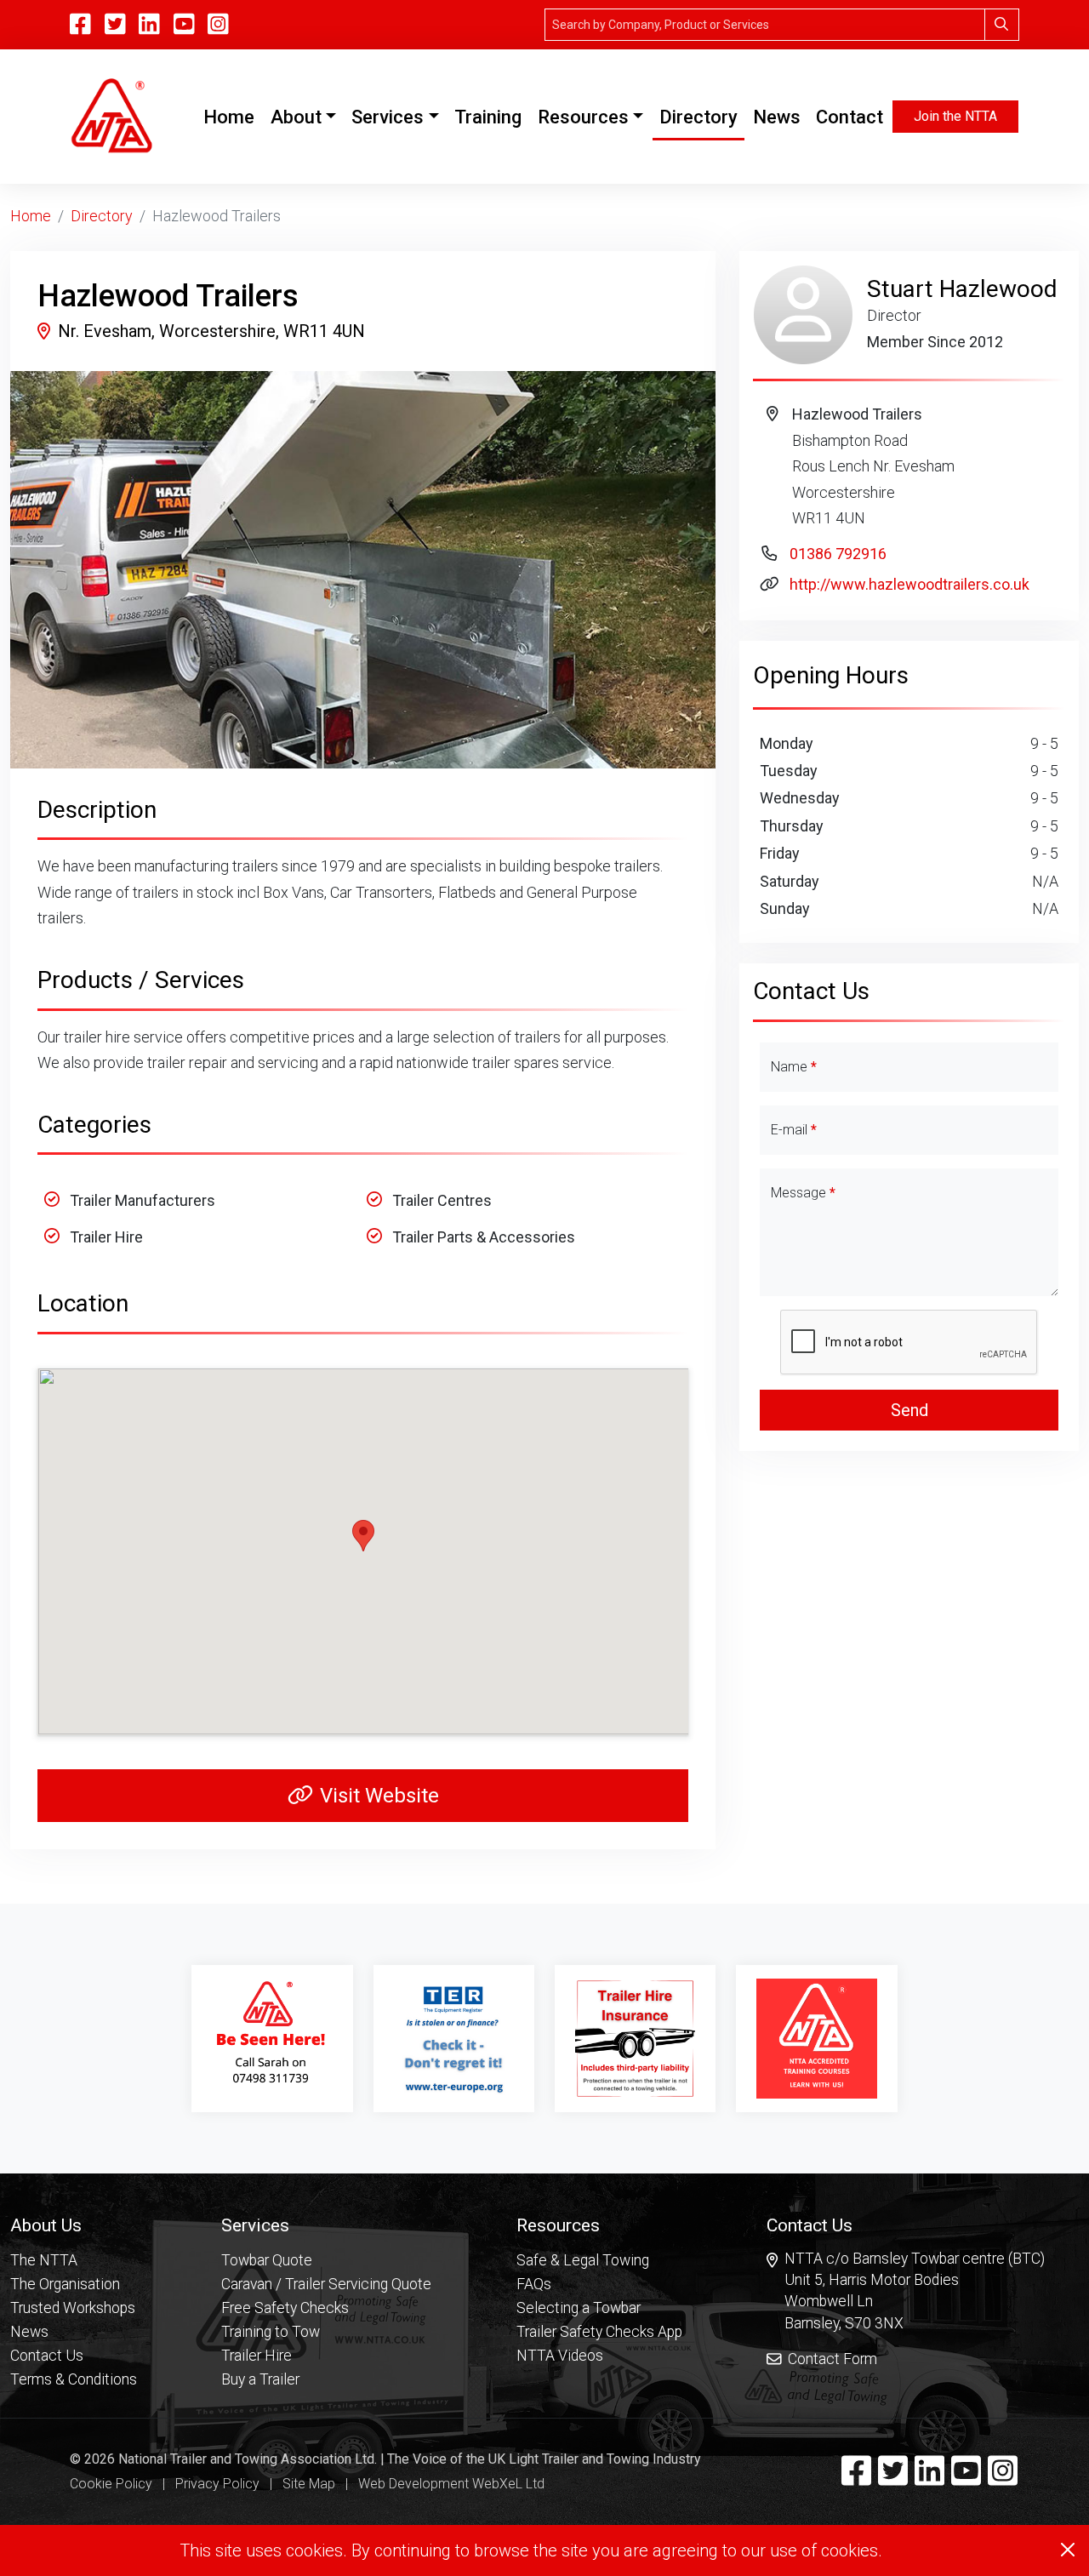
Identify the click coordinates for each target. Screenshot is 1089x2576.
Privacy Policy (217, 2484)
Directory (698, 117)
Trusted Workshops (73, 2308)
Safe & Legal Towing (583, 2260)
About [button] (296, 117)
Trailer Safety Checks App (599, 2332)
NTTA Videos (560, 2356)
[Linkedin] (929, 2478)
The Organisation (65, 2284)
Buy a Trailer (260, 2379)
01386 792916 (838, 554)
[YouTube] (184, 25)
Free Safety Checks (285, 2308)
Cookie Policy (111, 2484)
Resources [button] (583, 117)
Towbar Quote (267, 2260)
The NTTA (44, 2260)
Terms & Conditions (74, 2379)
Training (488, 117)
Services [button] (388, 117)
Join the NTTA (955, 116)
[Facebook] (856, 2478)
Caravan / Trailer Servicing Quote (326, 2284)
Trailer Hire (257, 2356)
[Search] (1002, 25)
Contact (850, 117)
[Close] (1068, 2550)
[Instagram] (218, 25)
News (777, 117)
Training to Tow (271, 2332)
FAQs (534, 2284)
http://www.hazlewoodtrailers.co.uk (909, 584)
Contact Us (47, 2356)
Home (232, 117)
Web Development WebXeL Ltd (451, 2484)
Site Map (309, 2484)
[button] (74, 2225)
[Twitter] (893, 2478)
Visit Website (379, 1796)
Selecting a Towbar (579, 2308)
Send (909, 1410)
